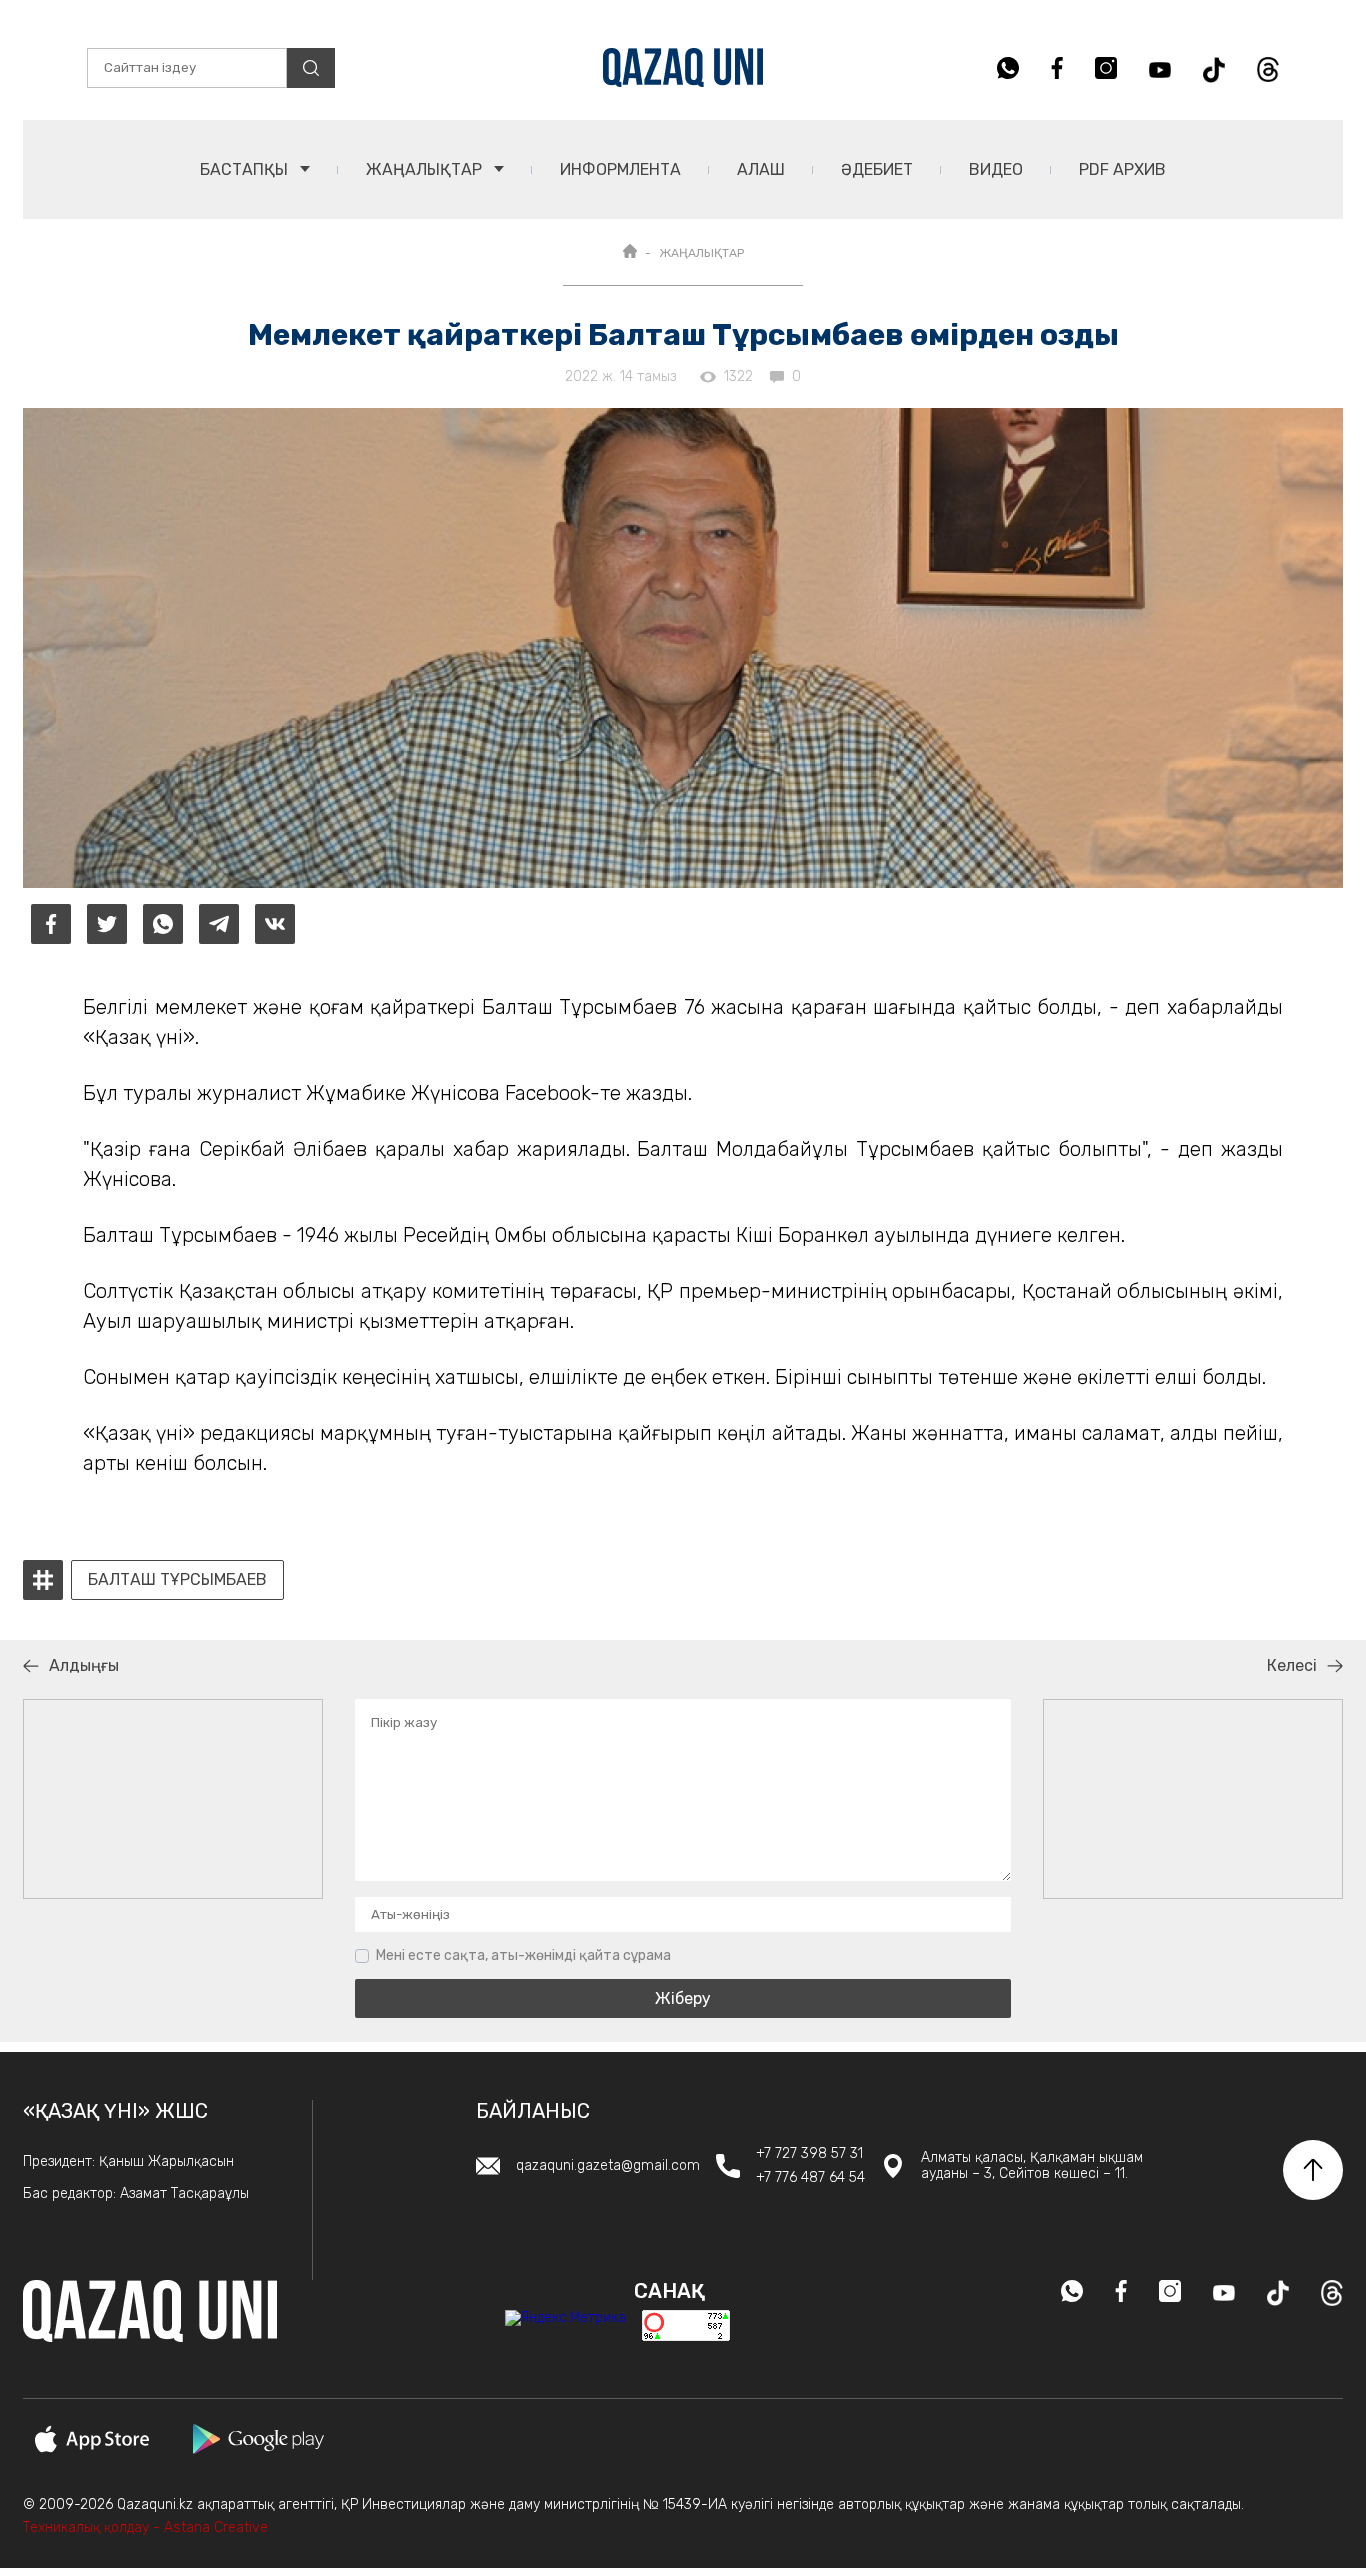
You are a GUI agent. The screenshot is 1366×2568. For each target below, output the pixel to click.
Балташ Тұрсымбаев (177, 1580)
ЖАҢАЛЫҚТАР (426, 169)
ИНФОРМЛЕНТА (620, 169)
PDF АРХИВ (1122, 169)
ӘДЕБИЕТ (877, 169)
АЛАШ (761, 169)
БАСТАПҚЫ (246, 169)
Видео (996, 169)
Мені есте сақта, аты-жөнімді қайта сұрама (523, 1955)
